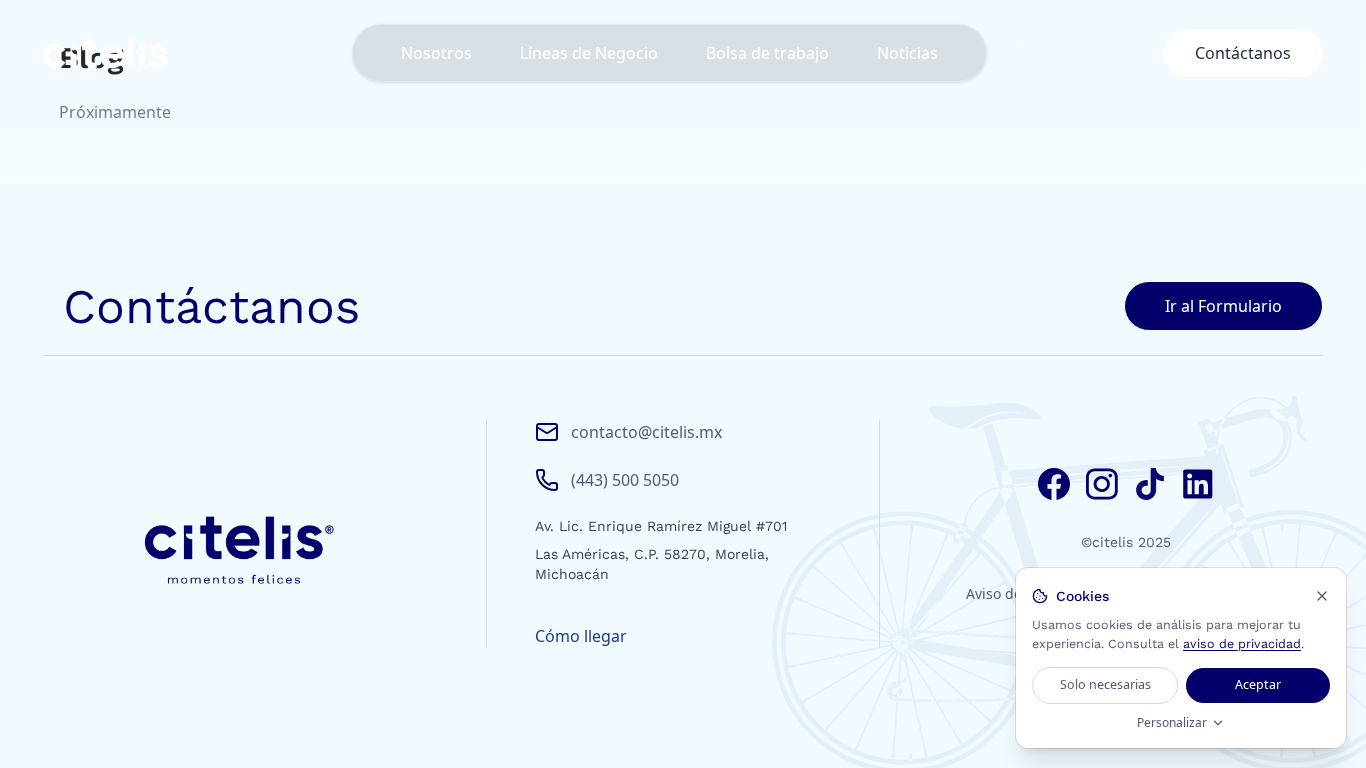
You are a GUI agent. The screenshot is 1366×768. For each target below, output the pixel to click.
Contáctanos (1243, 53)
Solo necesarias (1105, 684)
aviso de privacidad (1242, 643)
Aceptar (1258, 684)
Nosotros (436, 53)
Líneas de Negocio (589, 53)
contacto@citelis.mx (646, 432)
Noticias (907, 53)
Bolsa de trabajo (767, 53)
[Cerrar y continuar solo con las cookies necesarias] (1322, 596)
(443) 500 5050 (625, 480)
